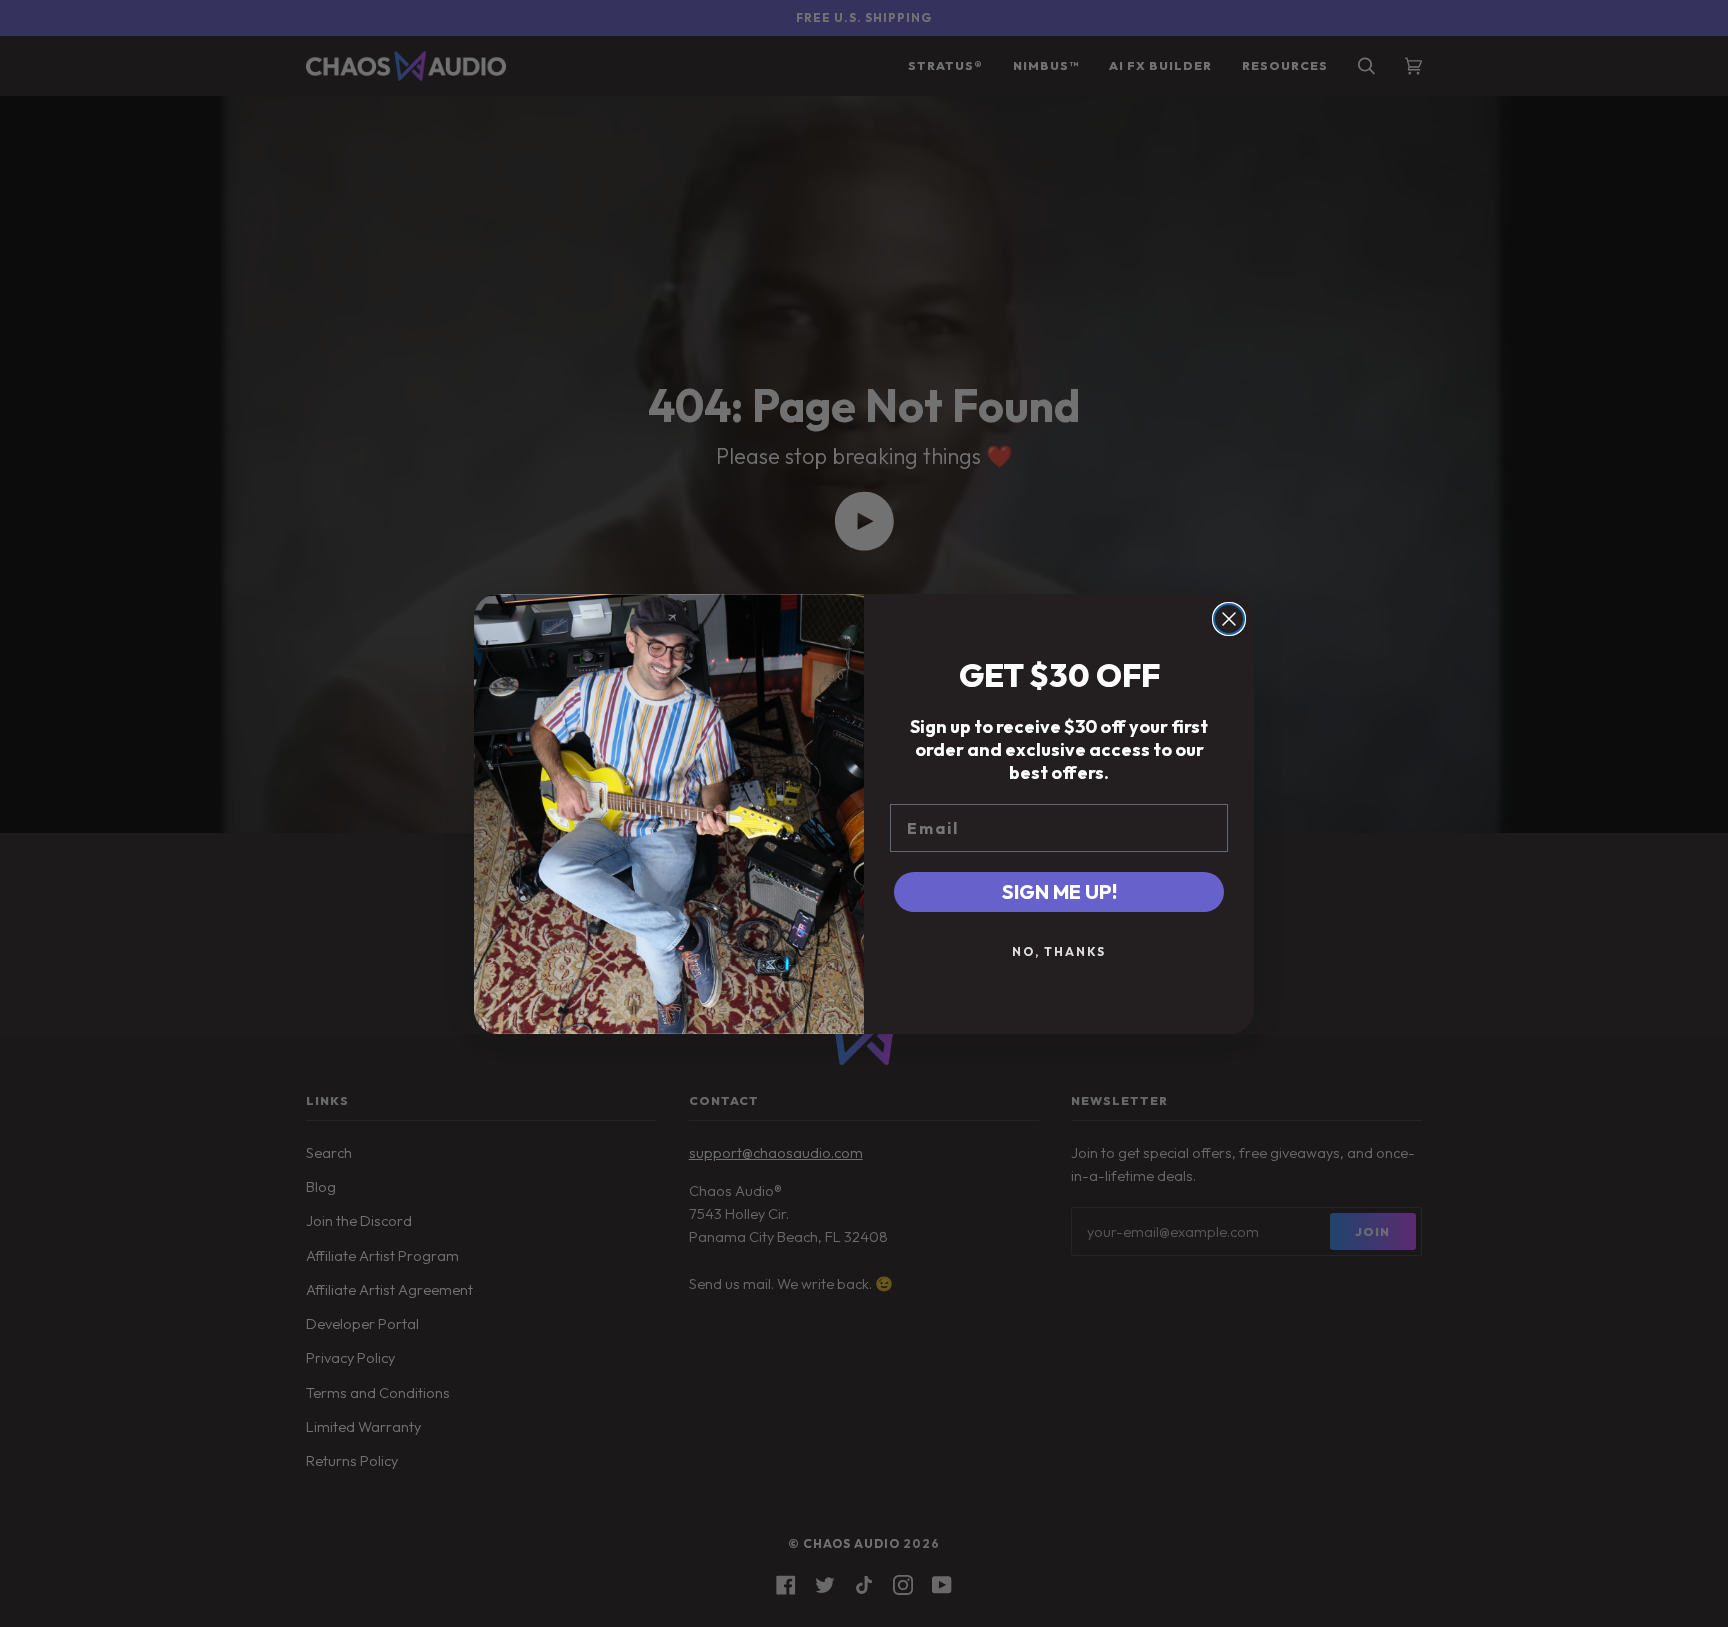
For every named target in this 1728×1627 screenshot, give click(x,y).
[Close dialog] (1229, 619)
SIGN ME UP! (1059, 891)
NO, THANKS (1059, 951)
